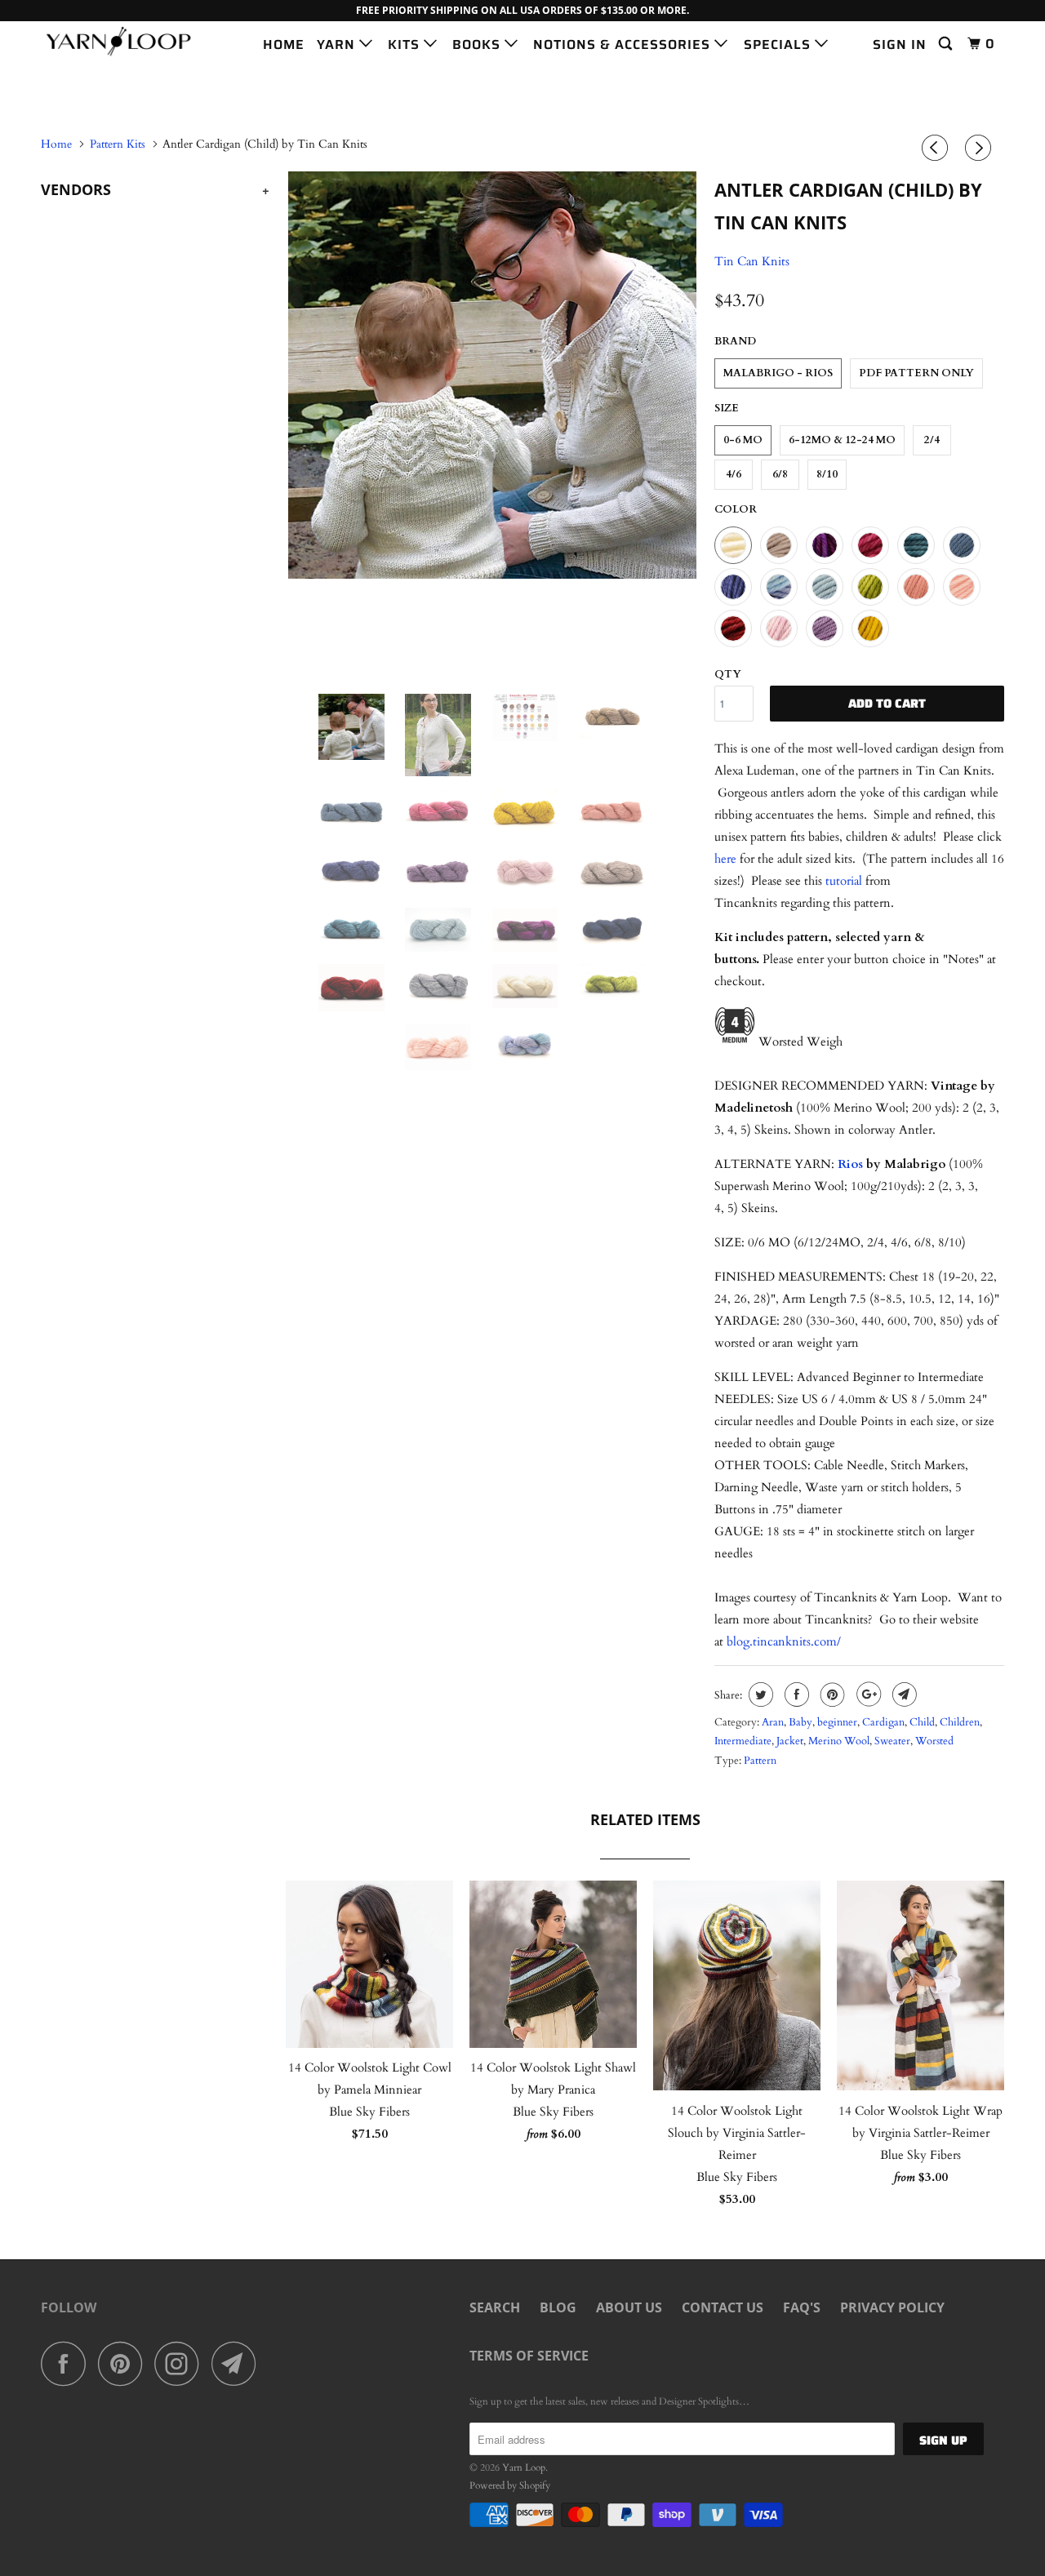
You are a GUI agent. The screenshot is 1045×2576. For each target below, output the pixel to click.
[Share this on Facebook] (795, 1694)
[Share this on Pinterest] (831, 1694)
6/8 (780, 474)
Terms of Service (529, 2356)
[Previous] (937, 149)
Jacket (790, 1741)
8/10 (827, 474)
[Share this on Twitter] (759, 1694)
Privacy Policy (892, 2307)
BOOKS (478, 44)
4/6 (734, 474)
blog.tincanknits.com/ (784, 1641)
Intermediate (743, 1741)
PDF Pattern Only (916, 373)
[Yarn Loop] (125, 41)
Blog (558, 2307)
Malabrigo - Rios (778, 373)
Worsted (934, 1741)
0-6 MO (743, 440)
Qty (728, 674)
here (725, 859)
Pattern (760, 1761)
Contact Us (723, 2307)
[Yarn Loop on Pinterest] (125, 2363)
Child (922, 1722)
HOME (284, 44)
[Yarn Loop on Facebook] (68, 2363)
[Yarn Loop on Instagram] (181, 2363)
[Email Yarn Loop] (238, 2363)
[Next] (981, 149)
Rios (850, 1164)
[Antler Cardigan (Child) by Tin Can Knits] (492, 375)
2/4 (932, 440)
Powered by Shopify (510, 2485)
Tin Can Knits (752, 261)
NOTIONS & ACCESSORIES (624, 44)
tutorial (845, 881)
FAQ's (802, 2307)
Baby (800, 1722)
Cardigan (883, 1722)
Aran (773, 1722)
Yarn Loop (524, 2467)
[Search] (947, 44)
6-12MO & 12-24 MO (842, 440)
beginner (837, 1722)
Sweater (892, 1741)
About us (629, 2307)
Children (960, 1722)
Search (495, 2307)
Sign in (900, 44)
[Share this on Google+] (867, 1694)
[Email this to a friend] (903, 1694)
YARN (338, 44)
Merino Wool (839, 1741)
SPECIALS (779, 44)
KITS (406, 44)
